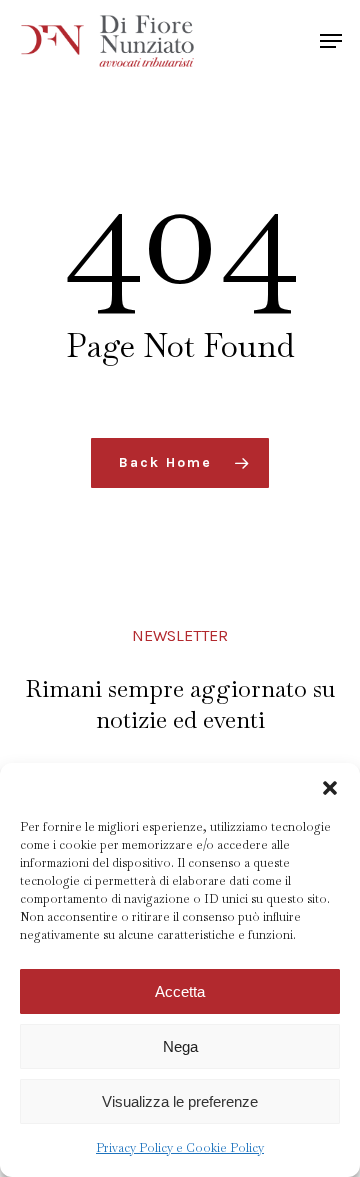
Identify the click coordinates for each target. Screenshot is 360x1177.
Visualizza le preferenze (180, 1101)
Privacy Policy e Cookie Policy (180, 1148)
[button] (330, 788)
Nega (180, 1046)
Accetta (180, 991)
